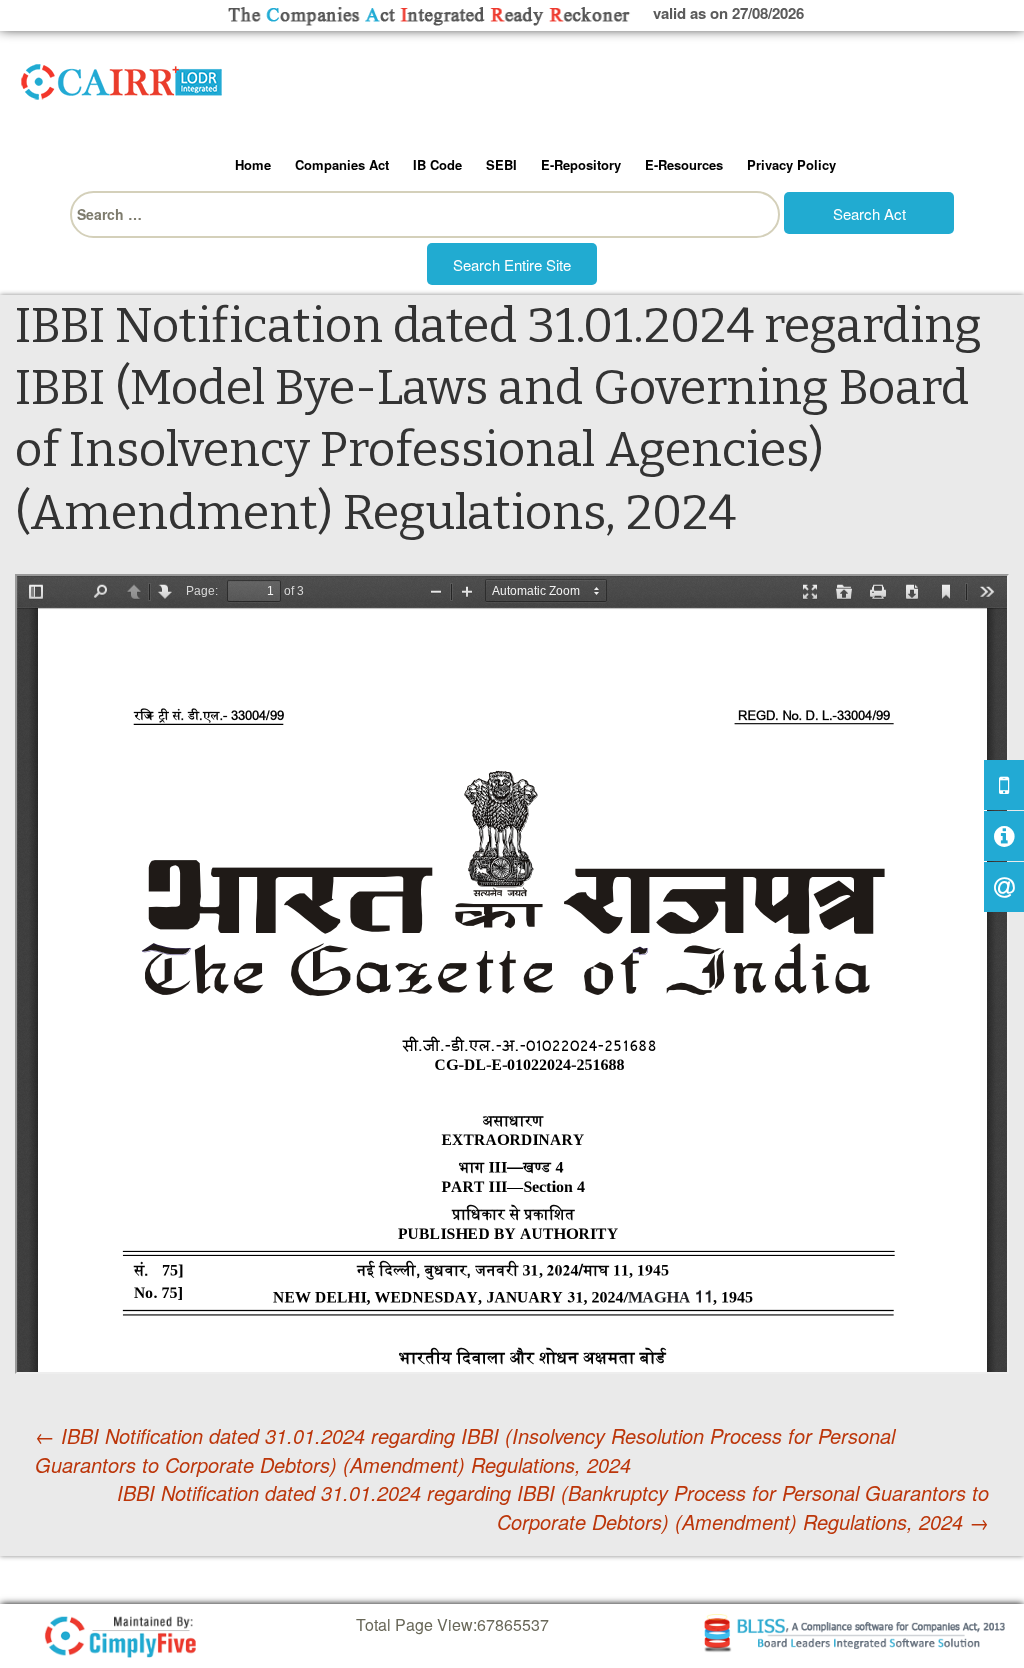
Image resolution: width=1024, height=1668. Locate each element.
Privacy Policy (791, 164)
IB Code (437, 164)
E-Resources (684, 164)
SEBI (501, 164)
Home (253, 164)
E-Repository (581, 164)
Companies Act (342, 164)
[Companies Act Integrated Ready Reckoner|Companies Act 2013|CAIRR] (122, 78)
